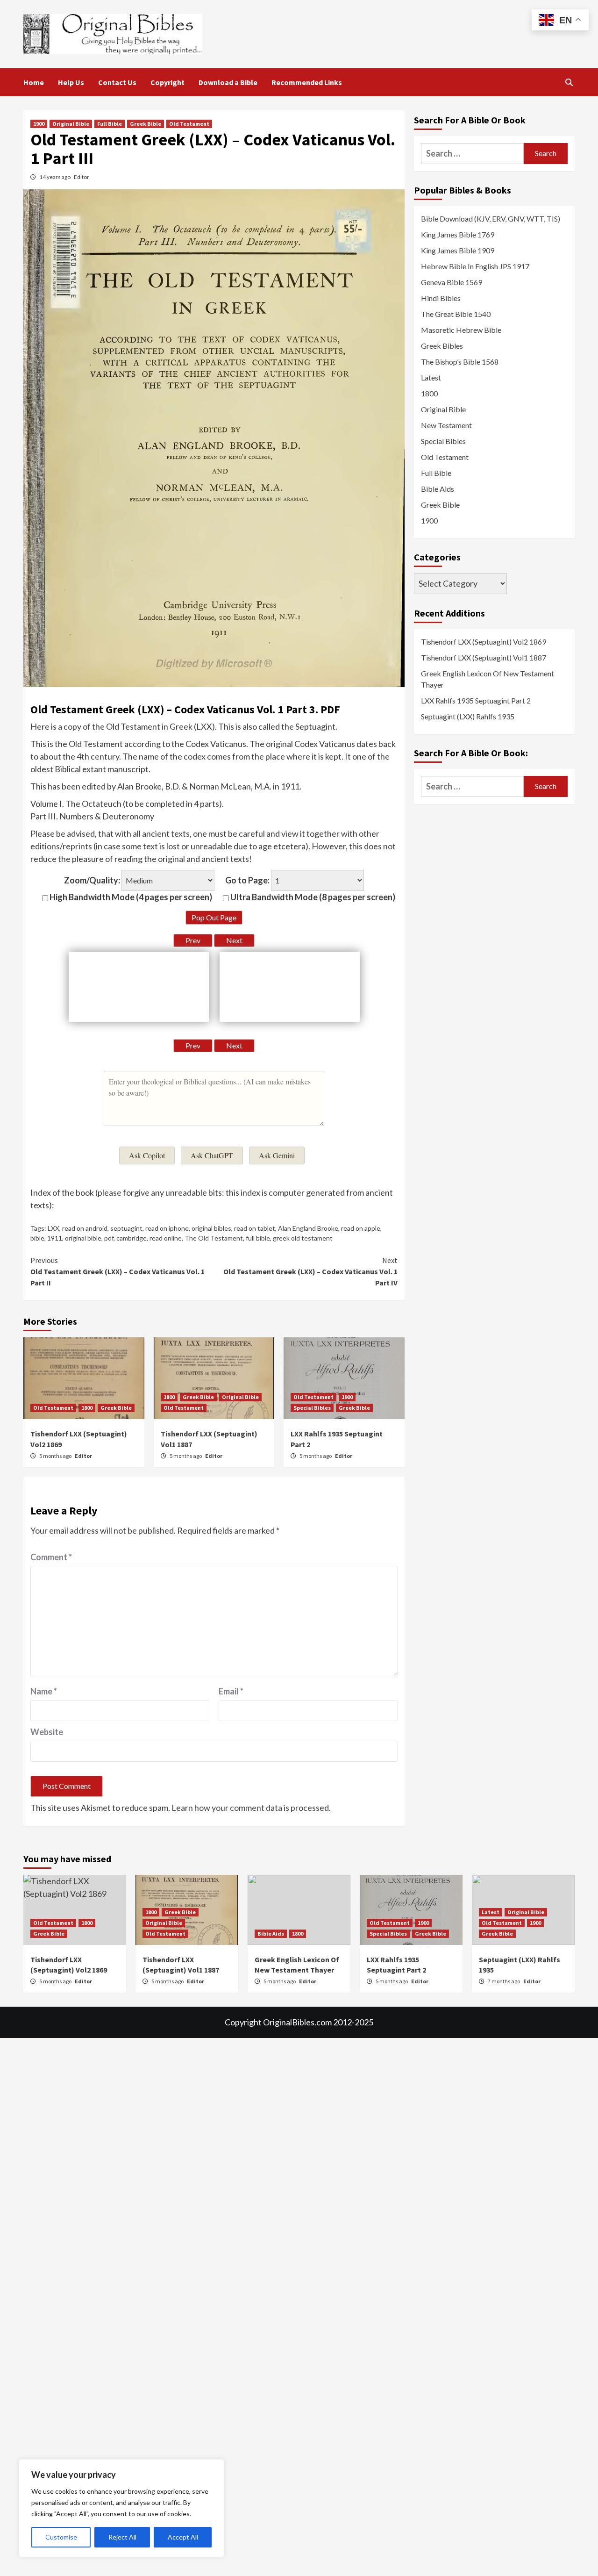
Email (231, 1691)
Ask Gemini (277, 1155)
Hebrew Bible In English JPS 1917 (475, 266)
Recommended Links (307, 82)
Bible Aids (438, 489)
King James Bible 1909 (458, 250)
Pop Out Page (214, 917)
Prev (193, 940)
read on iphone (167, 1228)
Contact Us (117, 82)
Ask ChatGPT (212, 1155)
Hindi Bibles (441, 298)
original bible (83, 1238)
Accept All (183, 2537)
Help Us (71, 82)
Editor (82, 177)
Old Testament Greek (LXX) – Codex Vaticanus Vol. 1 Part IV (310, 1271)
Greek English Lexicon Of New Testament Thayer (488, 679)
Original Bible (71, 124)
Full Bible (110, 124)
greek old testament (303, 1238)
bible (37, 1238)
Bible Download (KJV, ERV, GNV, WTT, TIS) (491, 219)
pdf (109, 1238)
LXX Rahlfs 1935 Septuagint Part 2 (476, 700)
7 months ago (504, 1981)
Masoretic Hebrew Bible (461, 330)
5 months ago (56, 1456)
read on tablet (255, 1228)
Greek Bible (146, 124)
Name (44, 1691)
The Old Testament (214, 1238)
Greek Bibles (442, 346)
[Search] (569, 82)
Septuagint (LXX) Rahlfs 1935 (468, 716)
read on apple (361, 1228)
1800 (87, 1408)
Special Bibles (312, 1408)
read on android (85, 1228)
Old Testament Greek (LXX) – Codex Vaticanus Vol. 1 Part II (117, 1271)
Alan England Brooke (308, 1228)
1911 (55, 1238)
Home (34, 82)
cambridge (132, 1238)
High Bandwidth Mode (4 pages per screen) (130, 897)
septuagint (126, 1228)
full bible (258, 1238)
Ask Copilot (147, 1155)
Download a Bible (228, 82)
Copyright (167, 82)
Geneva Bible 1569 (452, 282)
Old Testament (189, 124)
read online (166, 1238)
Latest (431, 377)
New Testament (446, 425)
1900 (39, 124)
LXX (53, 1228)
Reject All (122, 2537)
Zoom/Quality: (92, 880)
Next (234, 940)
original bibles (211, 1228)
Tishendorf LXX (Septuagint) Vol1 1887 (484, 657)
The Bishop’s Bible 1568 (460, 362)
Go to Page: (247, 880)
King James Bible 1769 (458, 234)
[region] (121, 2508)
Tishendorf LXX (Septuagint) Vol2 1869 (484, 642)
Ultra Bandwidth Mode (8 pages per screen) (312, 897)
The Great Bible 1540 (456, 314)
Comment (51, 1557)
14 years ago (55, 177)
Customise (61, 2537)
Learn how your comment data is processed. (251, 1808)
